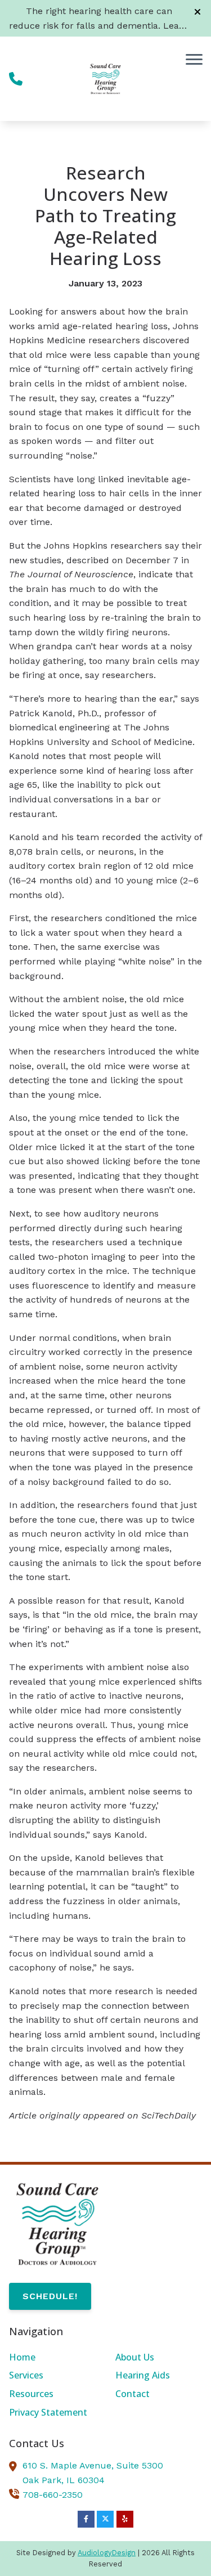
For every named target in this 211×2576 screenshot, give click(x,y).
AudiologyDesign (107, 2553)
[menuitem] (52, 2358)
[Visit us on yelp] (125, 2519)
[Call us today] (16, 79)
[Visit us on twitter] (105, 2519)
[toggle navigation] (194, 59)
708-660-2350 (53, 2495)
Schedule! (50, 2296)
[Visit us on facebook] (86, 2519)
